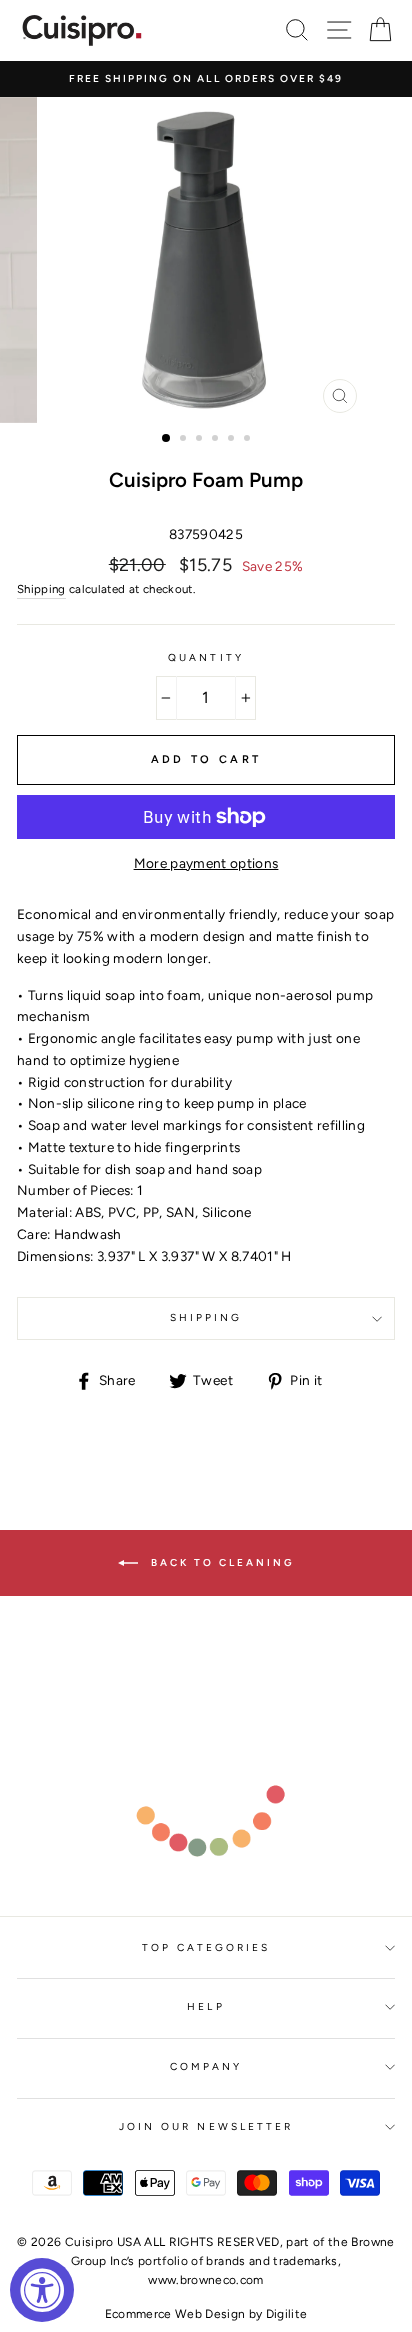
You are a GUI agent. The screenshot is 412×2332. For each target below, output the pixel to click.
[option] (206, 79)
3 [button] (201, 440)
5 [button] (233, 440)
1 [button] (167, 439)
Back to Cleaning (220, 1562)
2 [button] (185, 440)
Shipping (41, 589)
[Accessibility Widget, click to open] (42, 2290)
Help (205, 2006)
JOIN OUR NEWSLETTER (206, 2126)
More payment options (206, 863)
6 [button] (249, 440)
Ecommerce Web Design (175, 2314)
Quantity (205, 657)
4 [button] (217, 440)
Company (206, 2066)
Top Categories (206, 1947)
